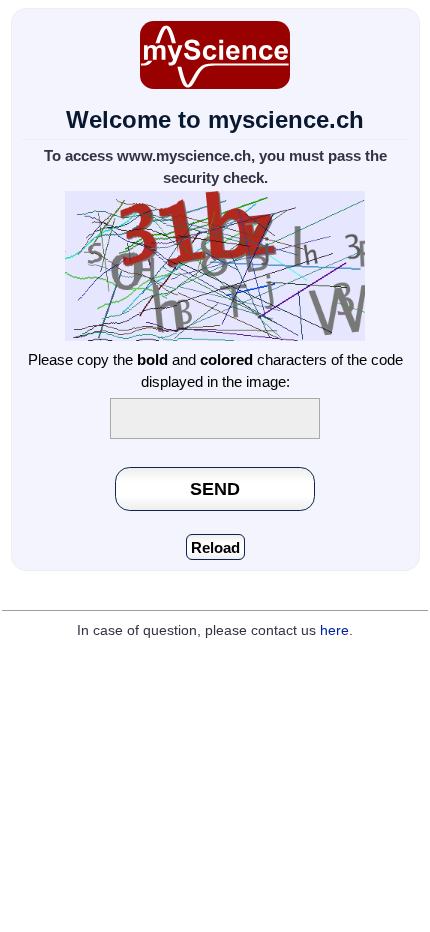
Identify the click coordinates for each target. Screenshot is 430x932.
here (334, 630)
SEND (215, 488)
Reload (215, 547)
